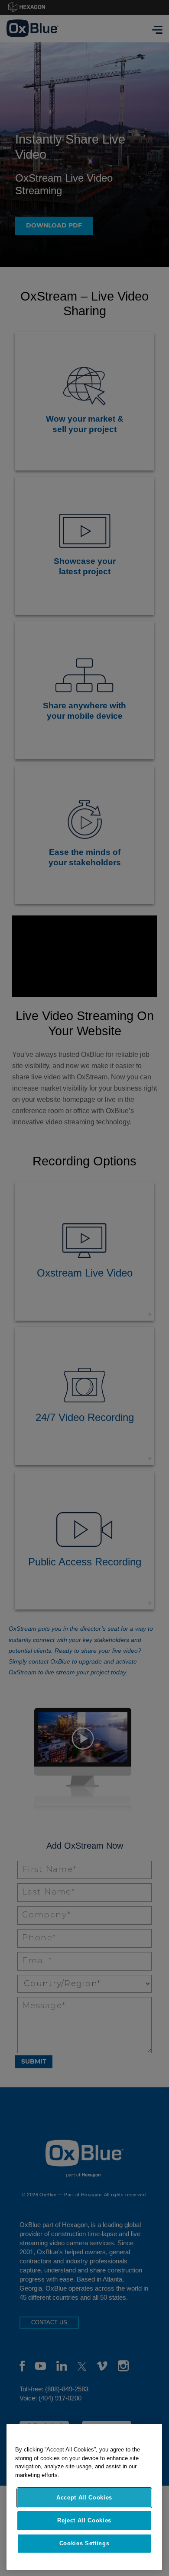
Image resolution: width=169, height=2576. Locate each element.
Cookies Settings (84, 2543)
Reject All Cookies (84, 2520)
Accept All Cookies (84, 2498)
